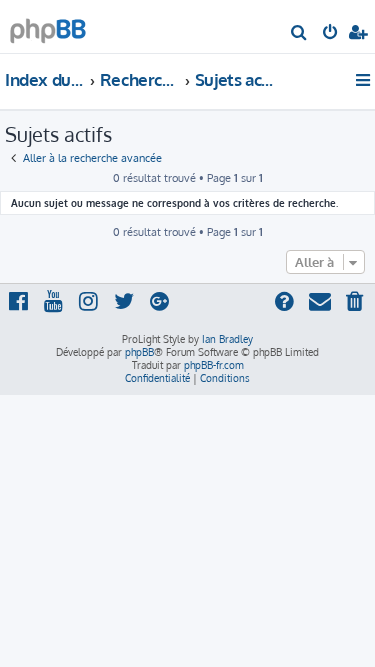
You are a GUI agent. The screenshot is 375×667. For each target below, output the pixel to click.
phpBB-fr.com (214, 365)
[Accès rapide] (364, 80)
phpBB (139, 352)
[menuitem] (299, 34)
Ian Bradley (227, 339)
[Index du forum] (48, 25)
